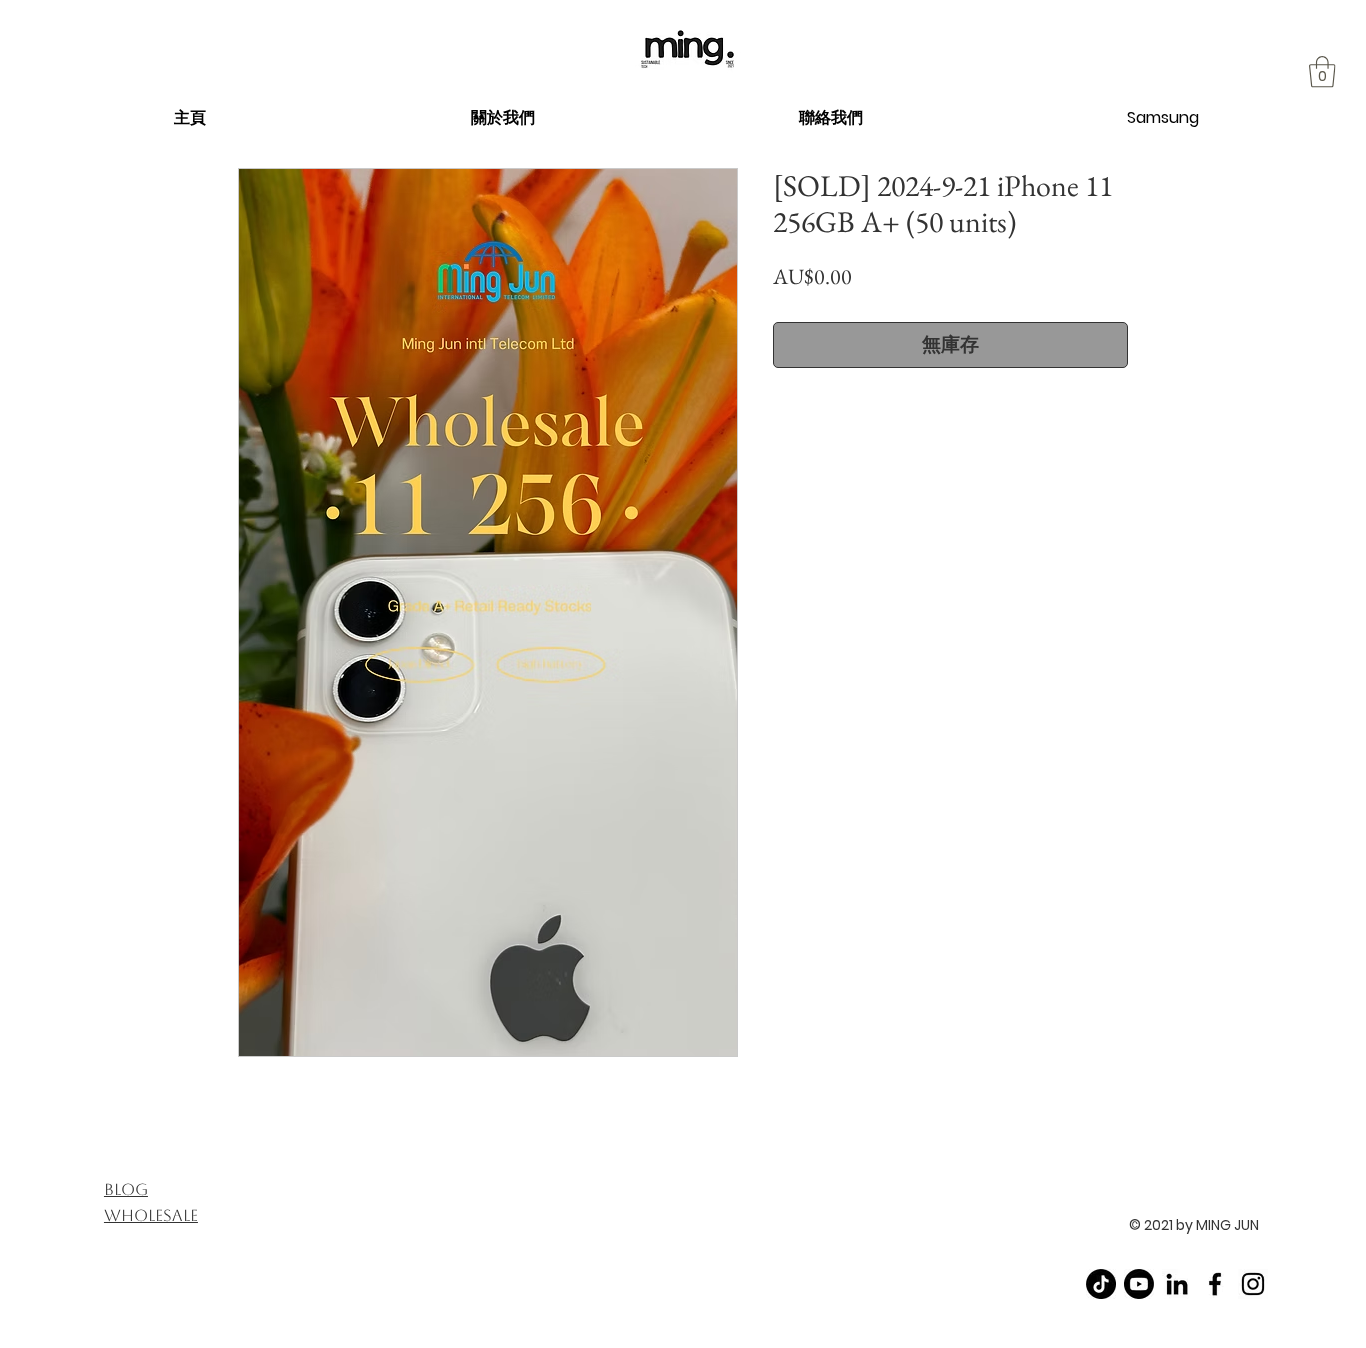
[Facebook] (1215, 1284)
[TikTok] (1101, 1284)
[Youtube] (1139, 1284)
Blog (126, 1189)
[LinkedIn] (1177, 1284)
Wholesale (151, 1215)
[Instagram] (1253, 1284)
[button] (502, 117)
